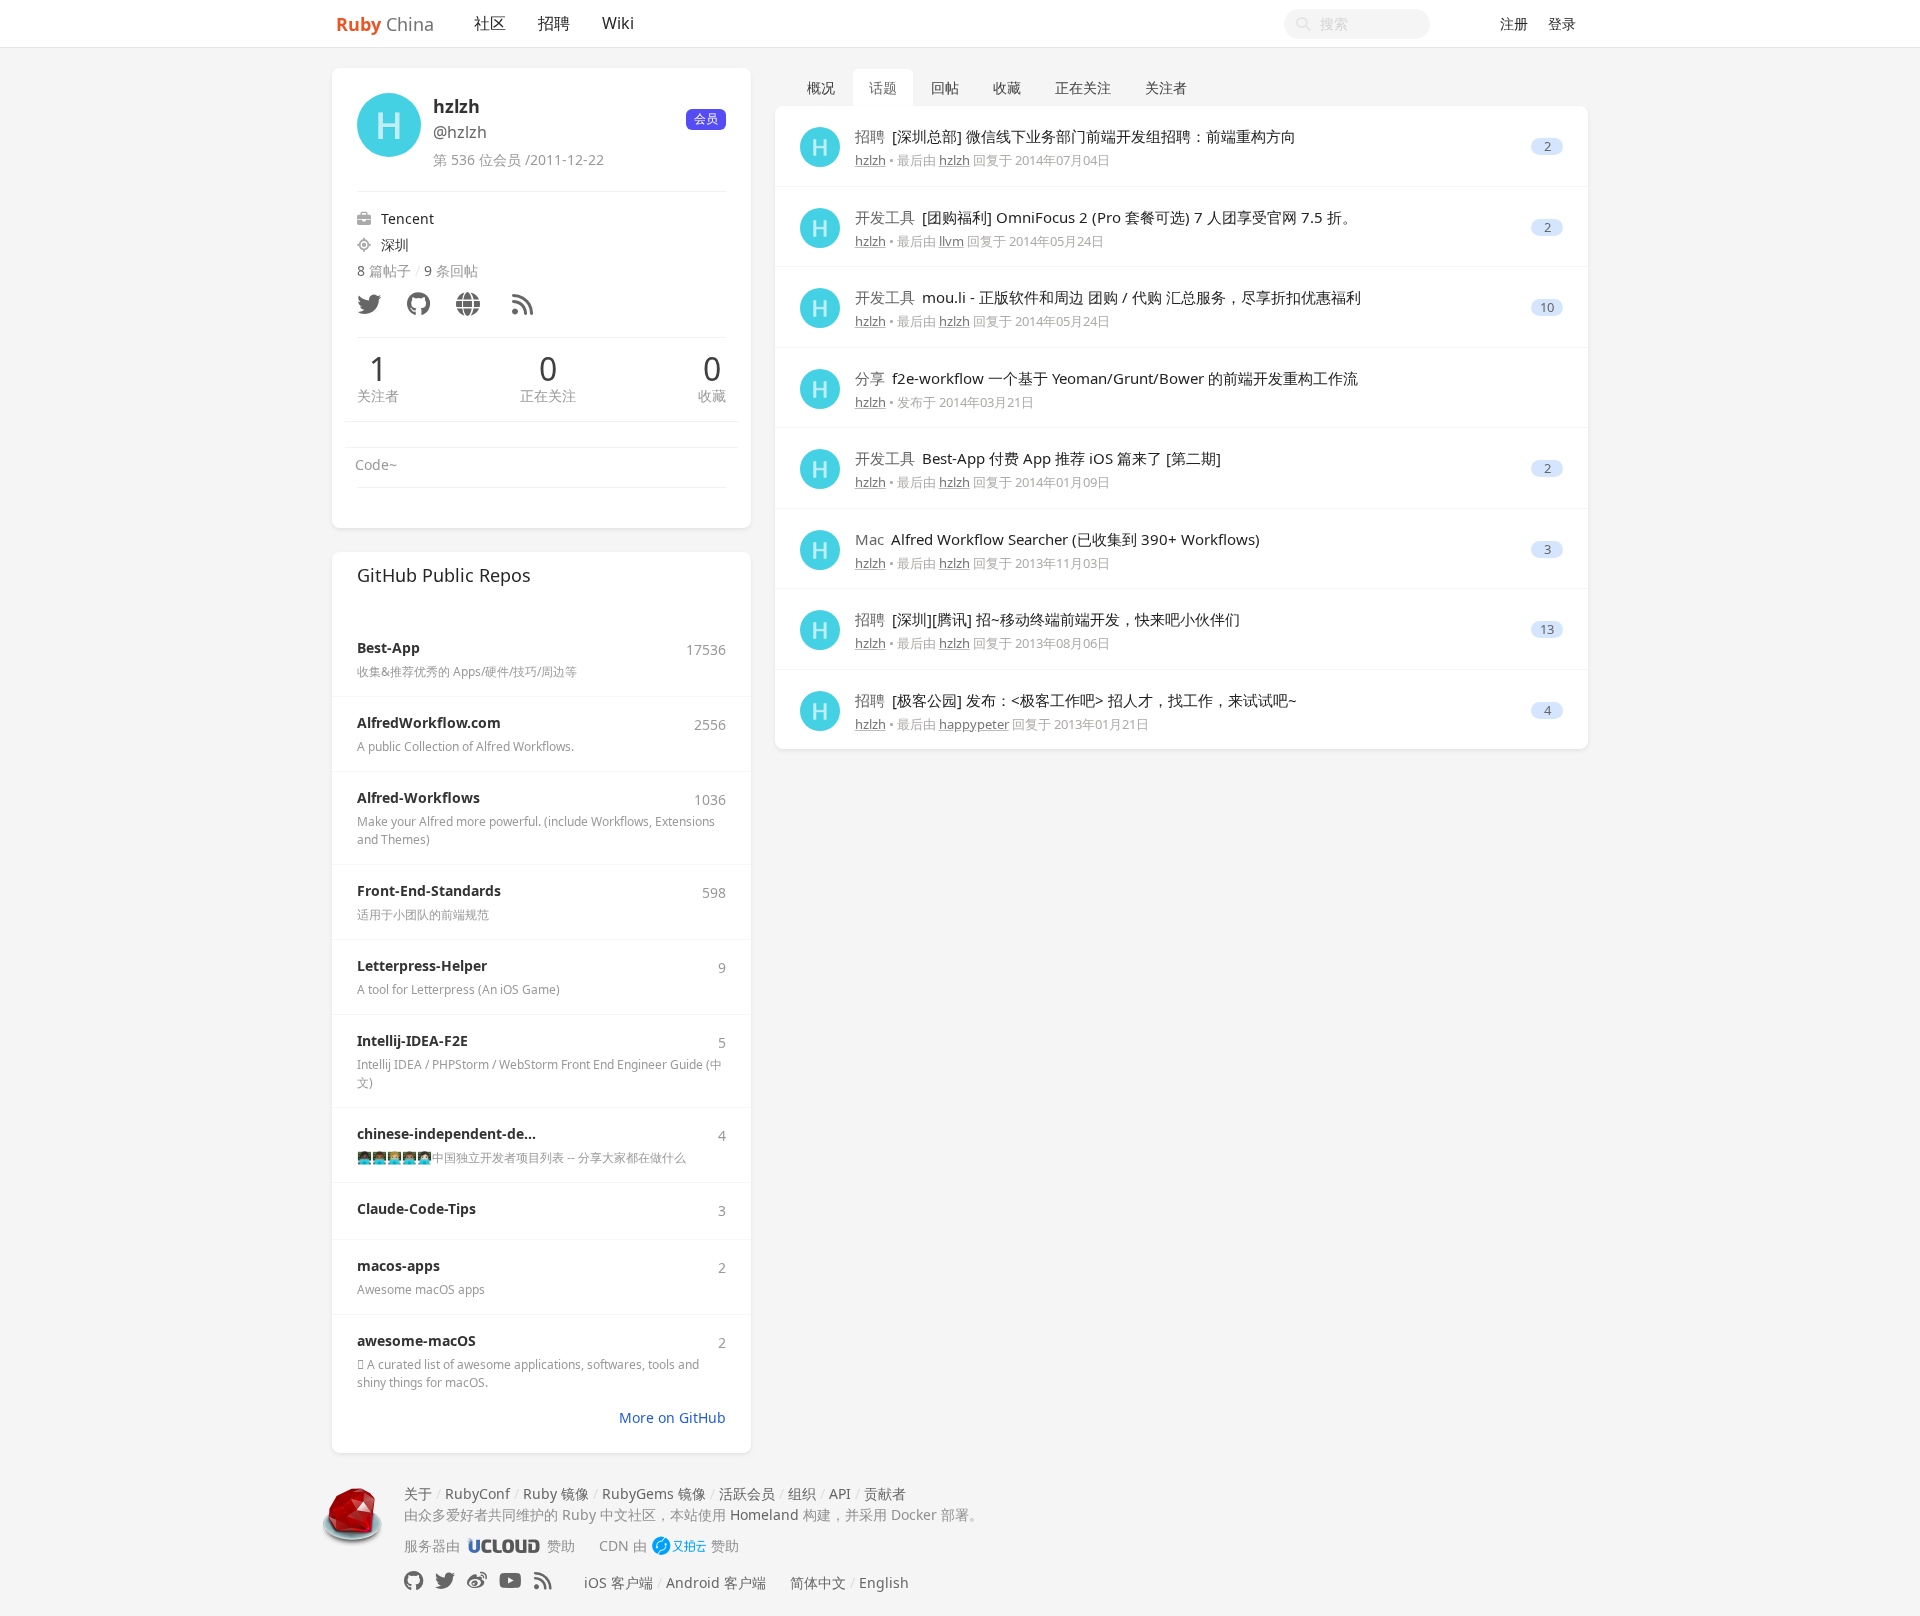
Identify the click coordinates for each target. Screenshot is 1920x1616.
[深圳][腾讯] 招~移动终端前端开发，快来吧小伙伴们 (1047, 619)
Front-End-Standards (429, 890)
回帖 (945, 87)
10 (1547, 307)
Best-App (388, 647)
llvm (951, 241)
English (884, 1582)
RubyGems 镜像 (654, 1493)
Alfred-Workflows (418, 797)
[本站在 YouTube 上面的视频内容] (510, 1580)
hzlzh (870, 160)
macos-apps (398, 1265)
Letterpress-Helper (422, 965)
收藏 (712, 395)
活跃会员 (747, 1493)
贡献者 (885, 1493)
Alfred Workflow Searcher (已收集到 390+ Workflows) (1057, 539)
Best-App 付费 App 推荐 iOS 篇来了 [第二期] (1038, 458)
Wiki (618, 23)
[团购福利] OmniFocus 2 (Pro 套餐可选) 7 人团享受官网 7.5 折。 (1106, 217)
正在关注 (548, 395)
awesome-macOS (416, 1340)
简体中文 (818, 1582)
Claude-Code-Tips (416, 1208)
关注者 (378, 395)
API (840, 1493)
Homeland (764, 1514)
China (385, 24)
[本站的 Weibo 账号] (477, 1580)
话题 (883, 87)
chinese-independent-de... (446, 1133)
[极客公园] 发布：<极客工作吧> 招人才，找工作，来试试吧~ (1076, 700)
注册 (1514, 23)
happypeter (974, 724)
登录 (1562, 23)
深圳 (395, 244)
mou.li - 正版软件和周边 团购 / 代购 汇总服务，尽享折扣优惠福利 (1108, 297)
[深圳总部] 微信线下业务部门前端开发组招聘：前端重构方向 (1075, 136)
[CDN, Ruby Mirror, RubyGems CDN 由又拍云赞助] (679, 1545)
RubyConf (477, 1493)
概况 (821, 87)
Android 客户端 (716, 1582)
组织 (802, 1493)
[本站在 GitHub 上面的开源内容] (413, 1580)
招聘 (554, 23)
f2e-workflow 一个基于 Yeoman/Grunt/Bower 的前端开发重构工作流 (1106, 378)
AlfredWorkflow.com (429, 722)
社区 (490, 23)
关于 (418, 1493)
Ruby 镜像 (556, 1493)
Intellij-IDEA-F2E (412, 1040)
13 (1547, 629)
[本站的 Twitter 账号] (445, 1580)
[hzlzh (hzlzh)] (820, 145)
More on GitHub (672, 1417)
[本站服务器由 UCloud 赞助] (503, 1545)
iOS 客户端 (618, 1582)
